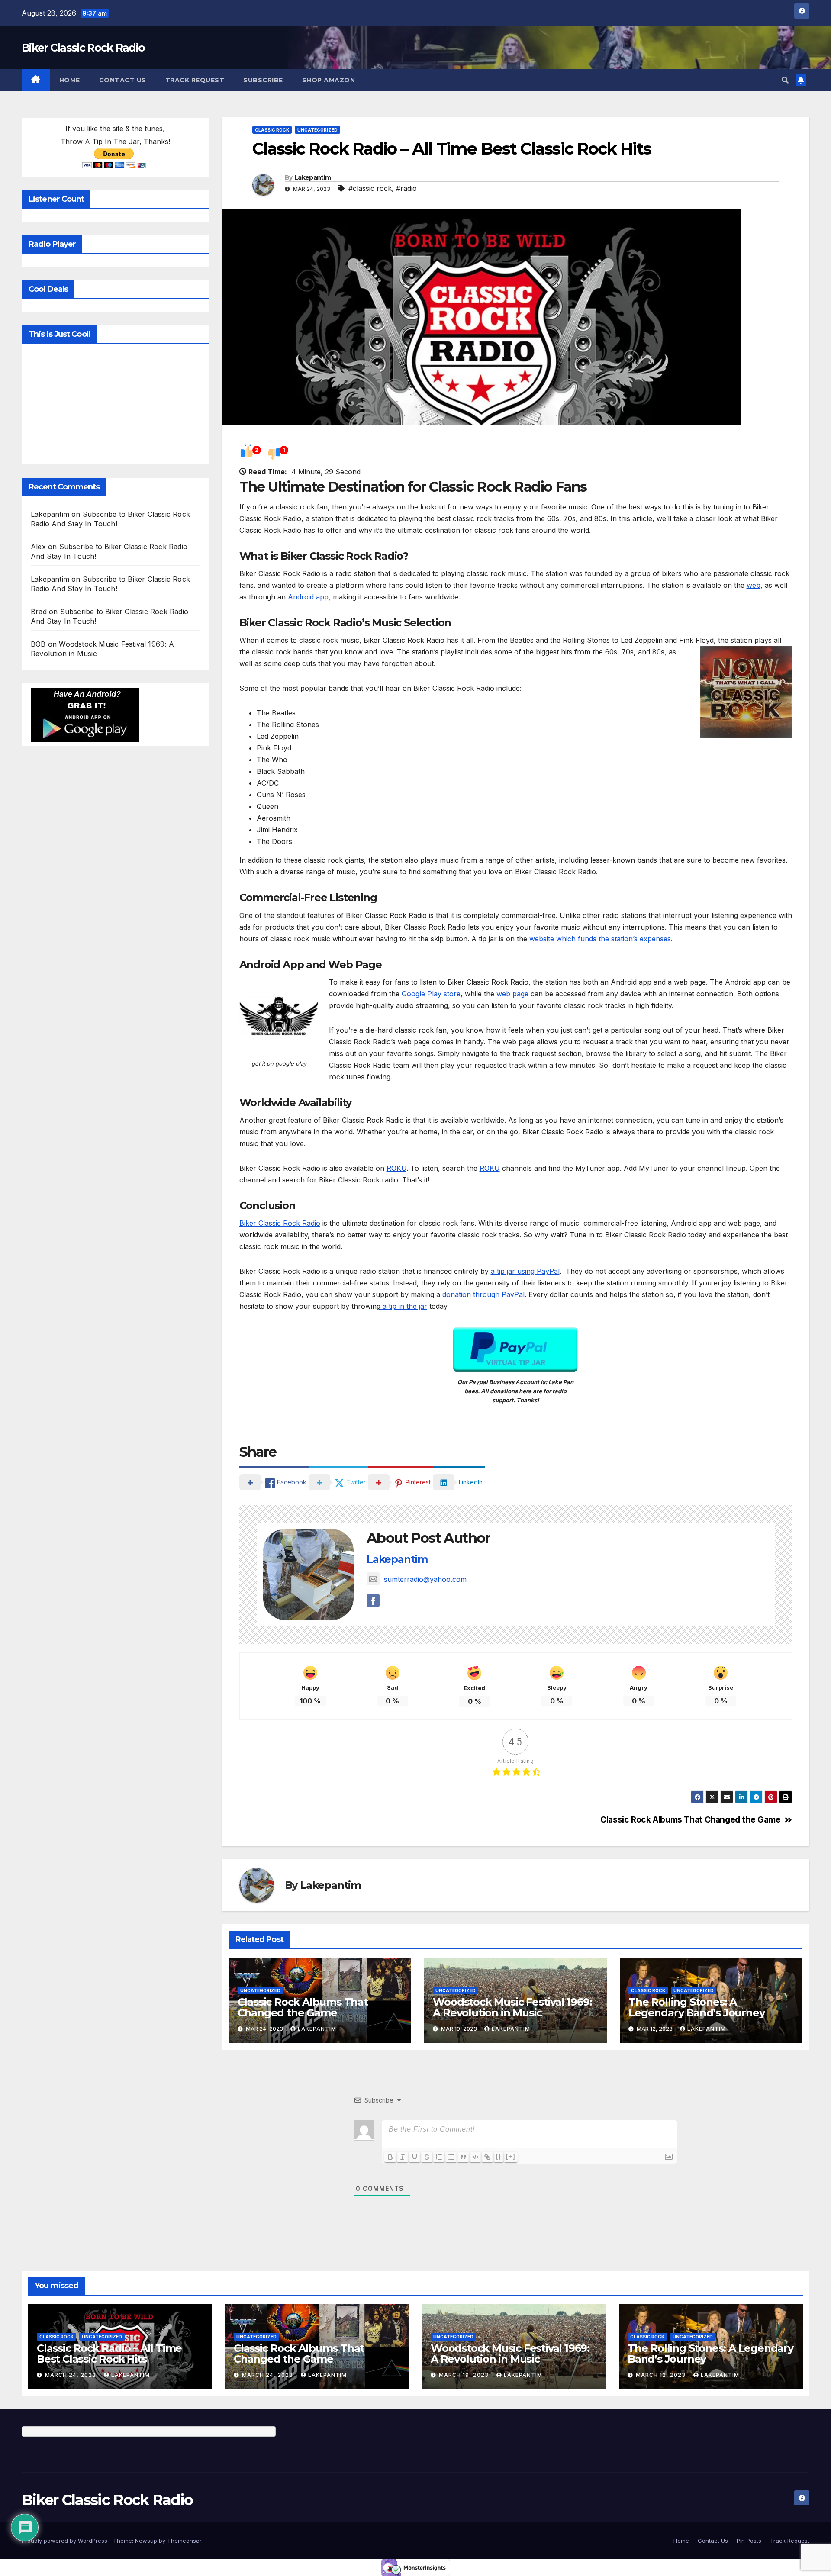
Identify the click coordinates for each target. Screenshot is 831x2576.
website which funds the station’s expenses (600, 939)
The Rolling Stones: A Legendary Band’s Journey (696, 2007)
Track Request (195, 80)
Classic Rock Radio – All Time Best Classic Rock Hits (109, 2354)
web (754, 585)
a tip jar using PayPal (525, 1271)
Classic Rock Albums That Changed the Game (690, 1820)
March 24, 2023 (71, 2375)
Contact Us (123, 80)
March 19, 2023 (465, 2375)
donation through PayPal (483, 1294)
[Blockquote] (463, 2157)
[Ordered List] (439, 2157)
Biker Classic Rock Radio (83, 48)
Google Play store (431, 994)
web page (512, 994)
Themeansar (184, 2541)
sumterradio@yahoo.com (425, 1579)
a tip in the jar (404, 1306)
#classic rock (370, 188)
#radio (406, 188)
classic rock (272, 130)
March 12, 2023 (662, 2375)
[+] (511, 2156)
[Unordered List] (451, 2157)
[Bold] (390, 2157)
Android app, (309, 597)
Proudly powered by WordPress (65, 2541)
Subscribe (263, 80)
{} (499, 2156)
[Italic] (403, 2157)
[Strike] (427, 2157)
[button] (785, 80)
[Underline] (415, 2157)
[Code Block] (475, 2157)
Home (70, 80)
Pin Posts (749, 2541)
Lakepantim (312, 177)
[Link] (487, 2157)
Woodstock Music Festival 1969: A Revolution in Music (512, 2007)
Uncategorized (317, 130)
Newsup (146, 2541)
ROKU (396, 1168)
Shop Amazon (329, 80)
